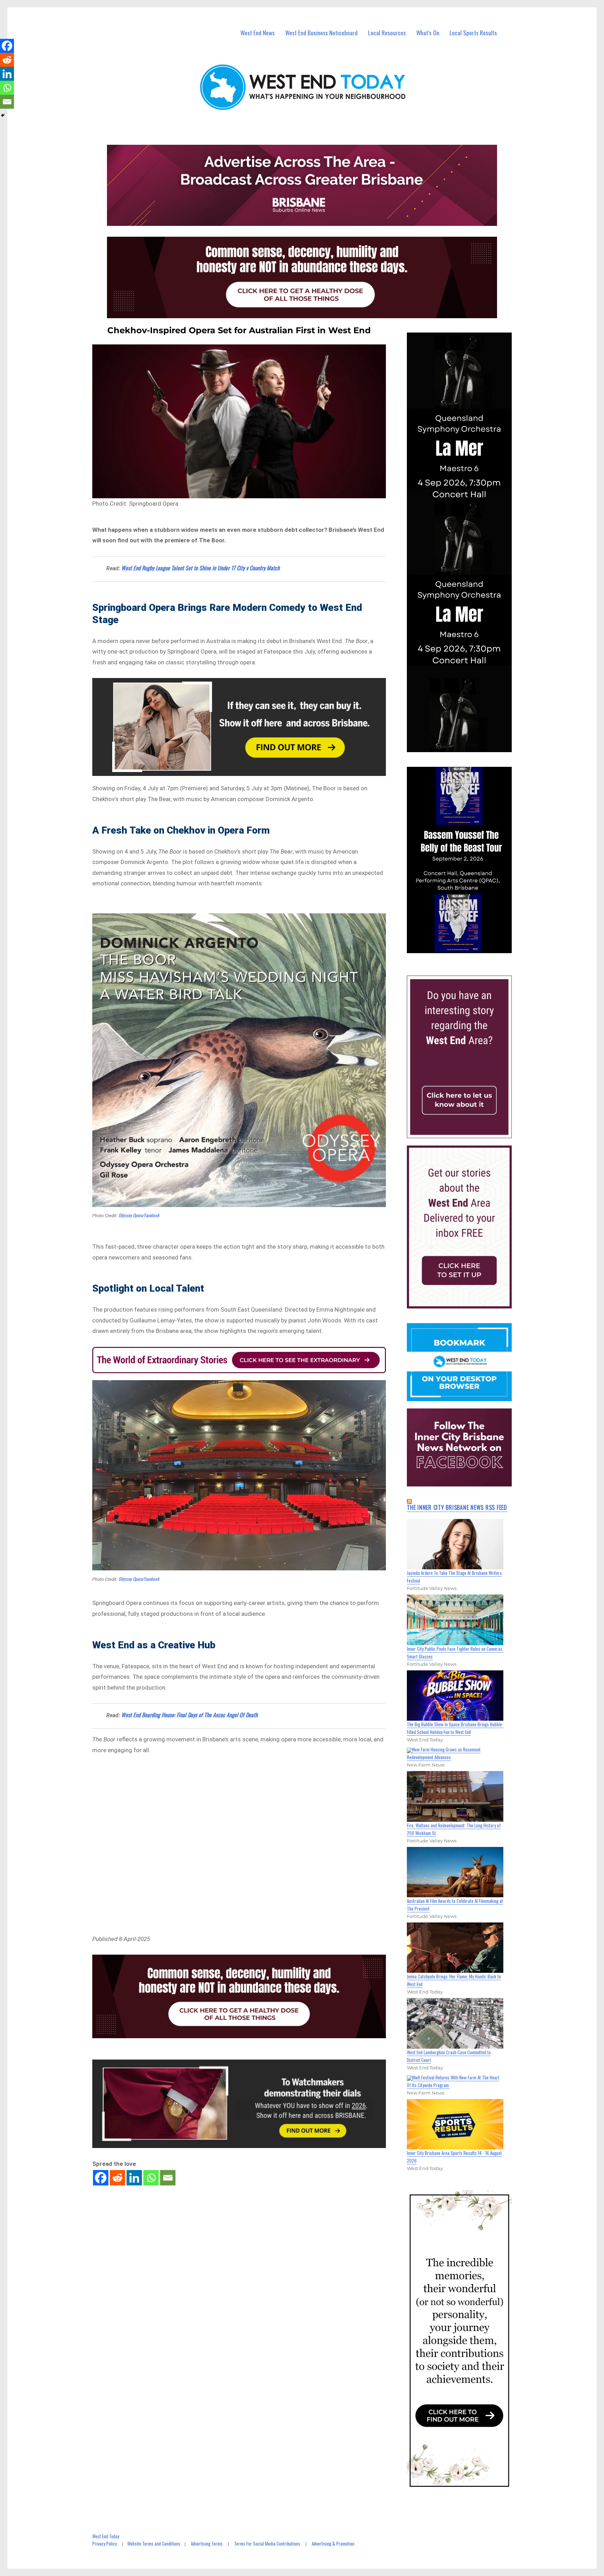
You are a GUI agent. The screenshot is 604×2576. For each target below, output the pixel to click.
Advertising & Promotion (333, 2543)
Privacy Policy (105, 2543)
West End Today (106, 2536)
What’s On (428, 33)
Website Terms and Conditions (154, 2543)
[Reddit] (117, 2178)
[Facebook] (101, 2178)
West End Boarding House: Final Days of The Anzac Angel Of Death (189, 1715)
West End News (258, 33)
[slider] (466, 948)
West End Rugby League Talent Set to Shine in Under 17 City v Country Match (200, 568)
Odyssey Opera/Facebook (139, 1215)
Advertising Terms (207, 2543)
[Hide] (3, 115)
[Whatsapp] (151, 2178)
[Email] (168, 2178)
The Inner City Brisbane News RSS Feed (457, 1507)
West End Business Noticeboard (321, 33)
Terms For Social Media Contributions (267, 2543)
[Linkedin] (134, 2178)
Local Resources (387, 33)
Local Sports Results (473, 33)
